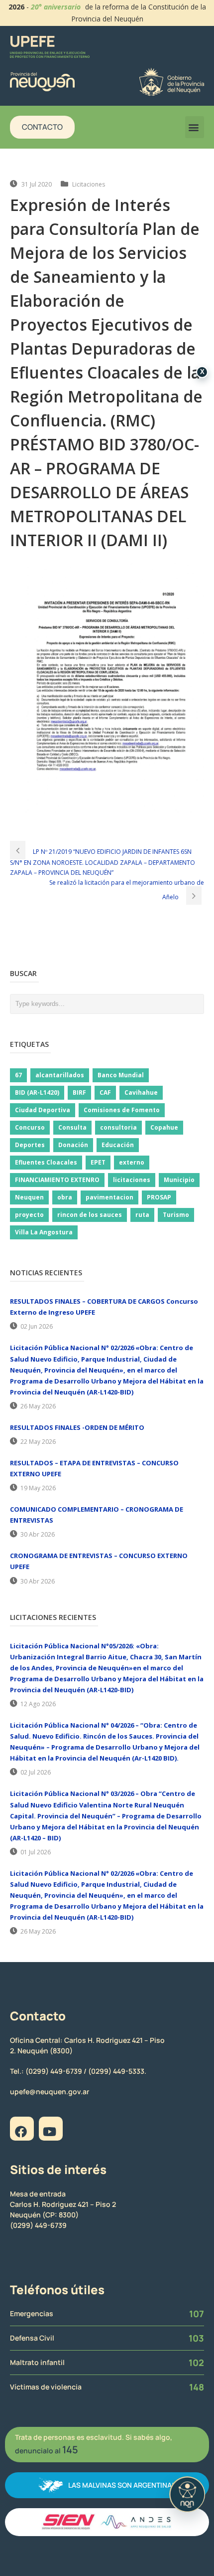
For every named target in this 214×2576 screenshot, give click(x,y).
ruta (142, 1215)
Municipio (179, 1180)
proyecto (29, 1215)
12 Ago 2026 (38, 1704)
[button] (195, 127)
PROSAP (159, 1197)
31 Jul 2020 (37, 184)
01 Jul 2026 (36, 1852)
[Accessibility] (187, 2494)
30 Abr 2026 (38, 1534)
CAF (105, 1092)
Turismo (176, 1215)
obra (65, 1197)
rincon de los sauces (90, 1215)
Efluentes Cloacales (46, 1162)
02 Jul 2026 (36, 1772)
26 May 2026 (38, 1406)
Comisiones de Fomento (122, 1110)
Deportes (30, 1145)
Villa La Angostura (44, 1232)
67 (18, 1075)
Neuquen (29, 1197)
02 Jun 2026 (37, 1326)
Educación (118, 1145)
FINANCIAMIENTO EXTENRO (57, 1180)
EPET (98, 1162)
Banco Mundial (121, 1075)
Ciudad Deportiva (43, 1110)
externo (132, 1162)
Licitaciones (89, 184)
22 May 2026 (38, 1442)
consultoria (118, 1127)
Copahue (164, 1127)
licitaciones (132, 1180)
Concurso (30, 1127)
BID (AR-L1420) (37, 1092)
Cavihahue (141, 1092)
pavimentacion (109, 1197)
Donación (73, 1145)
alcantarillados (60, 1075)
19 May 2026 (38, 1488)
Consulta (72, 1127)
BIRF (79, 1092)
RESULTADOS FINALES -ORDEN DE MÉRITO (77, 1427)
